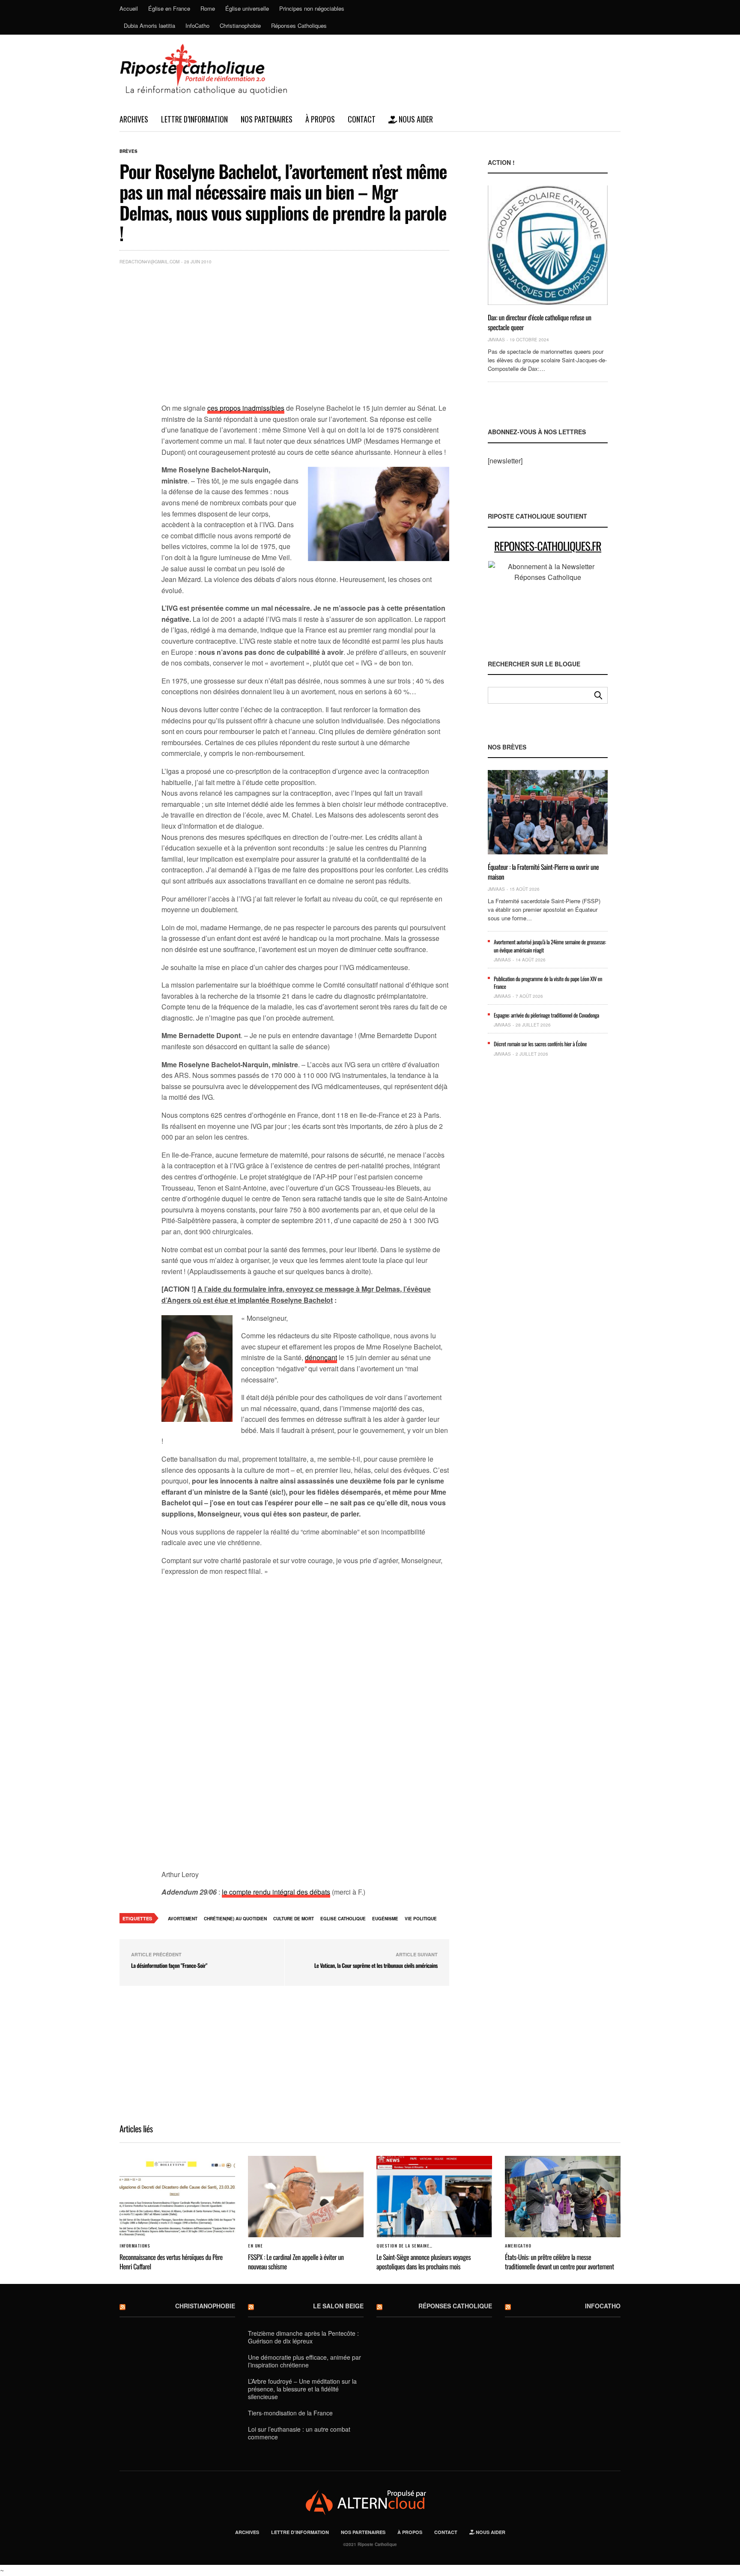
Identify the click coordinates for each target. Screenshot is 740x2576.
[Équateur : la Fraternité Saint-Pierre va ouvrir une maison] (548, 812)
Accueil (129, 8)
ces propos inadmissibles (246, 408)
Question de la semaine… (404, 2246)
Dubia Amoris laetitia (149, 25)
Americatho (518, 2246)
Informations (135, 2246)
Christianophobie (240, 25)
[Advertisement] (305, 336)
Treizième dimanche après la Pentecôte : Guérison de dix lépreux (303, 2337)
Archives (134, 119)
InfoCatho (197, 25)
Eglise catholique (343, 1919)
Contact (362, 119)
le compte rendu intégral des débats (276, 1892)
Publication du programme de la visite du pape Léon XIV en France (548, 982)
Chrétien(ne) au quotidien (235, 1919)
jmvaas (496, 340)
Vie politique (421, 1919)
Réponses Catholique (455, 2306)
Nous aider (415, 119)
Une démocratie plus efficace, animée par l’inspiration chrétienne (304, 2361)
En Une (255, 2246)
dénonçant (321, 1357)
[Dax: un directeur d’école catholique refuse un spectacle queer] (548, 245)
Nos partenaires (267, 119)
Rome (208, 8)
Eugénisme (385, 1919)
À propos (320, 119)
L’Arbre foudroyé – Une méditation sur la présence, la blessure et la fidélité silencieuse (302, 2389)
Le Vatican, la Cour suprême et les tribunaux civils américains (376, 1965)
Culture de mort (294, 1919)
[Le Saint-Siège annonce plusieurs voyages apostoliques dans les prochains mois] (434, 2197)
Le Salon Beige (338, 2306)
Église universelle (247, 8)
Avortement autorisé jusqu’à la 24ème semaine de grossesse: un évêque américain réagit (550, 946)
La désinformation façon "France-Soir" (169, 1965)
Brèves (128, 151)
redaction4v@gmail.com (149, 262)
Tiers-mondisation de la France (290, 2413)
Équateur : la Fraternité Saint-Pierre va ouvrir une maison (543, 872)
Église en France (169, 8)
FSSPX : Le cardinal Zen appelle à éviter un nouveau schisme (296, 2262)
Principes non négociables (312, 8)
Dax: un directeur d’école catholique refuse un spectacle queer (540, 322)
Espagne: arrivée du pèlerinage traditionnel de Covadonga (546, 1015)
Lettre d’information (194, 119)
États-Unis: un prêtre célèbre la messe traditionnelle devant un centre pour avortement (559, 2262)
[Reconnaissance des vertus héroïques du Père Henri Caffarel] (177, 2197)
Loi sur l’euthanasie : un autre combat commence (299, 2433)
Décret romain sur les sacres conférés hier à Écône (540, 1044)
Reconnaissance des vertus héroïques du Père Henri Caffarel (171, 2262)
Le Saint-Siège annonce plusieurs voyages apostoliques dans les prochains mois (424, 2262)
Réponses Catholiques (299, 25)
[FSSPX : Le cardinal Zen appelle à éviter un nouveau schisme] (306, 2197)
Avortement (183, 1919)
